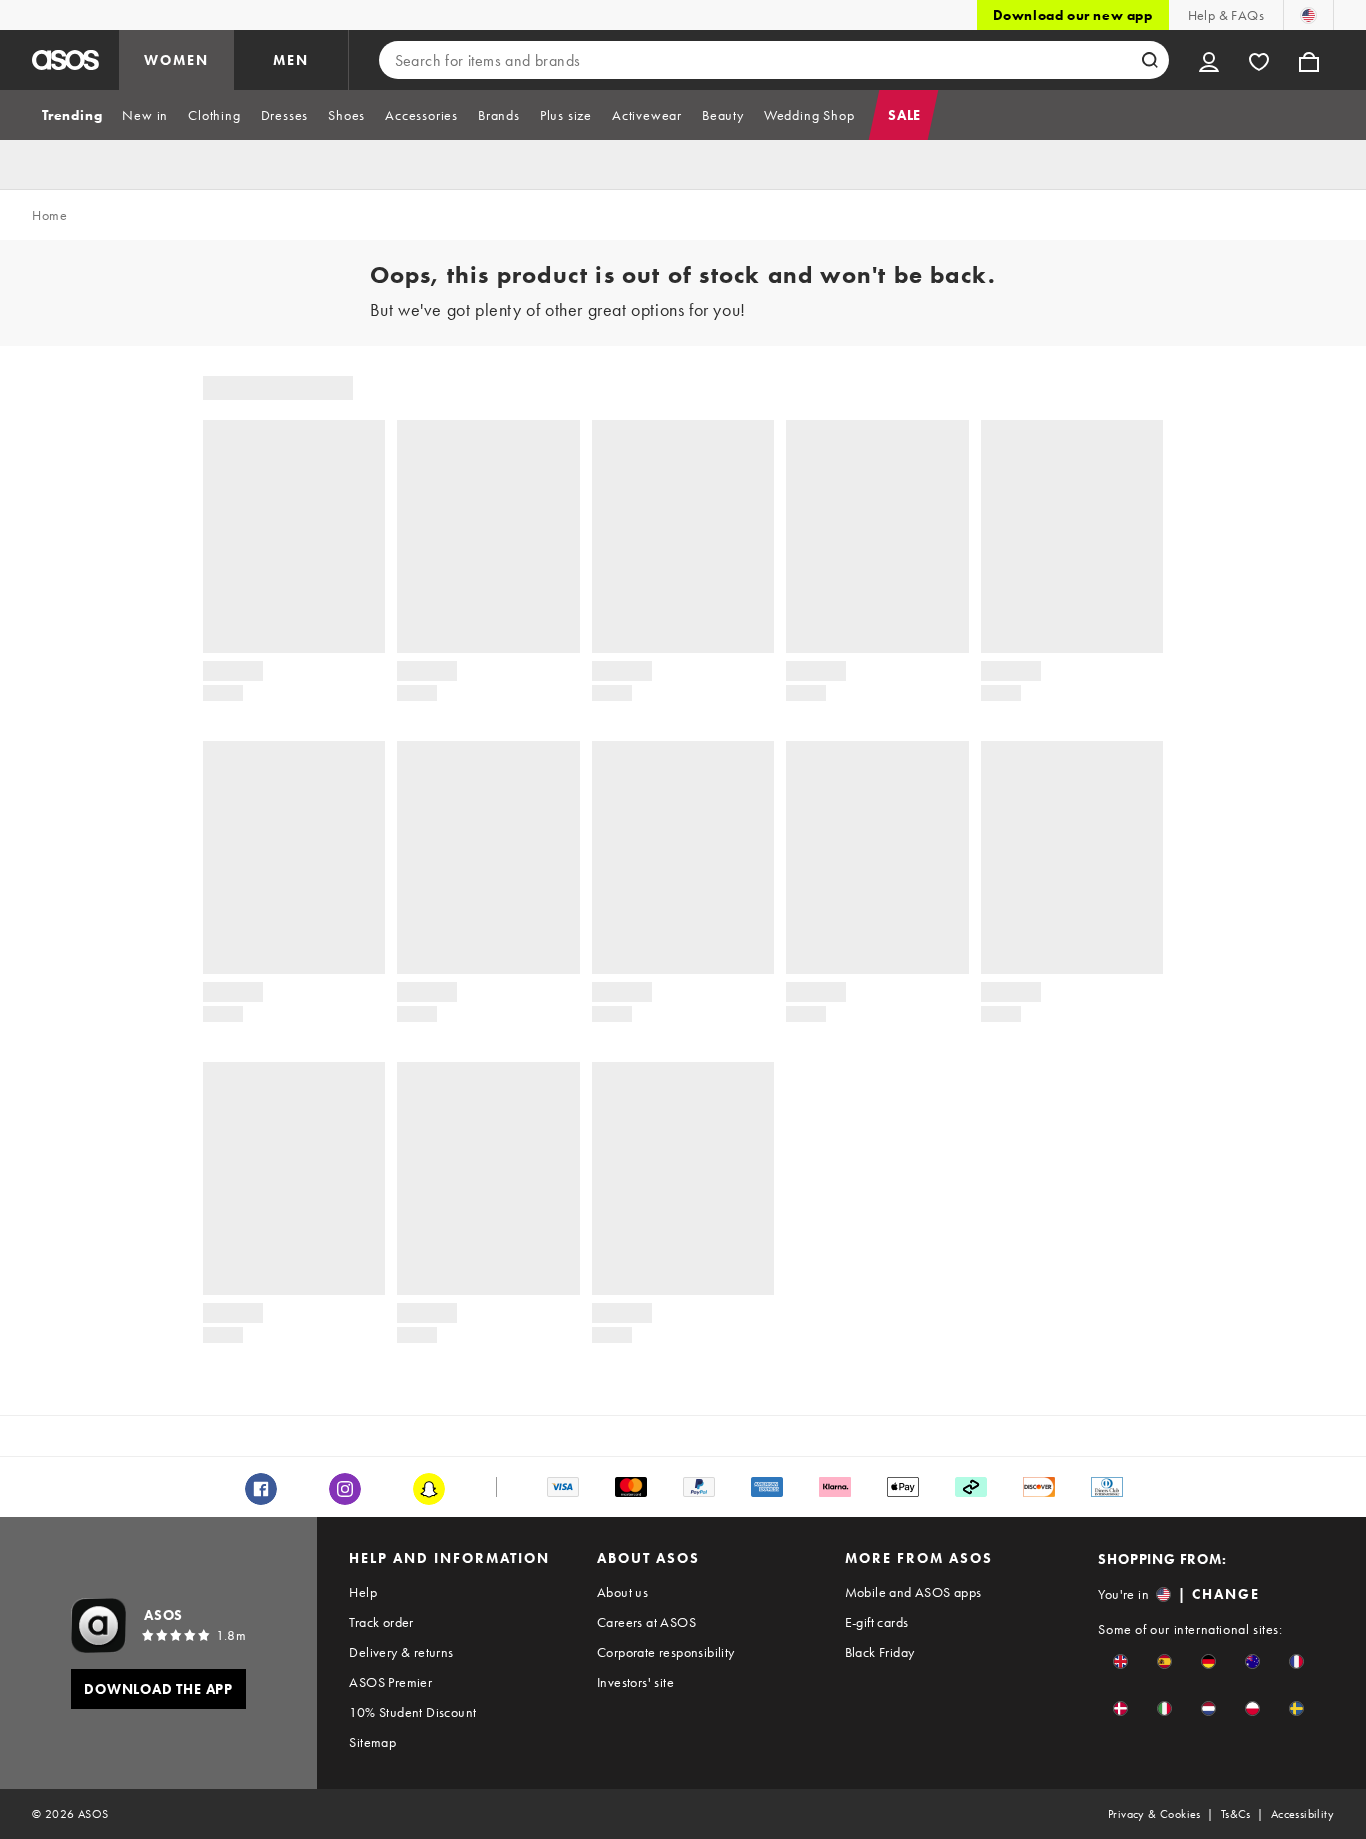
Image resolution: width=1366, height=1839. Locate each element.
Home (49, 215)
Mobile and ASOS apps (913, 1592)
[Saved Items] (1259, 60)
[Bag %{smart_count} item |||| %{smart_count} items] (1309, 60)
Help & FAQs (1226, 15)
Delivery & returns (401, 1652)
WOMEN (176, 60)
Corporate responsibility (666, 1652)
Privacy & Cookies (1154, 1814)
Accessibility (1302, 1814)
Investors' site (635, 1682)
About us (622, 1592)
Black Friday (880, 1652)
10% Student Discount (412, 1712)
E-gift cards (877, 1622)
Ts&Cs (1236, 1814)
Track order (381, 1622)
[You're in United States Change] (1308, 15)
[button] (1120, 1661)
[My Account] (1209, 60)
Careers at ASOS (646, 1622)
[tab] (72, 115)
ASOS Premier (390, 1682)
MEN (291, 60)
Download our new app (1073, 15)
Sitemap (372, 1742)
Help (363, 1592)
